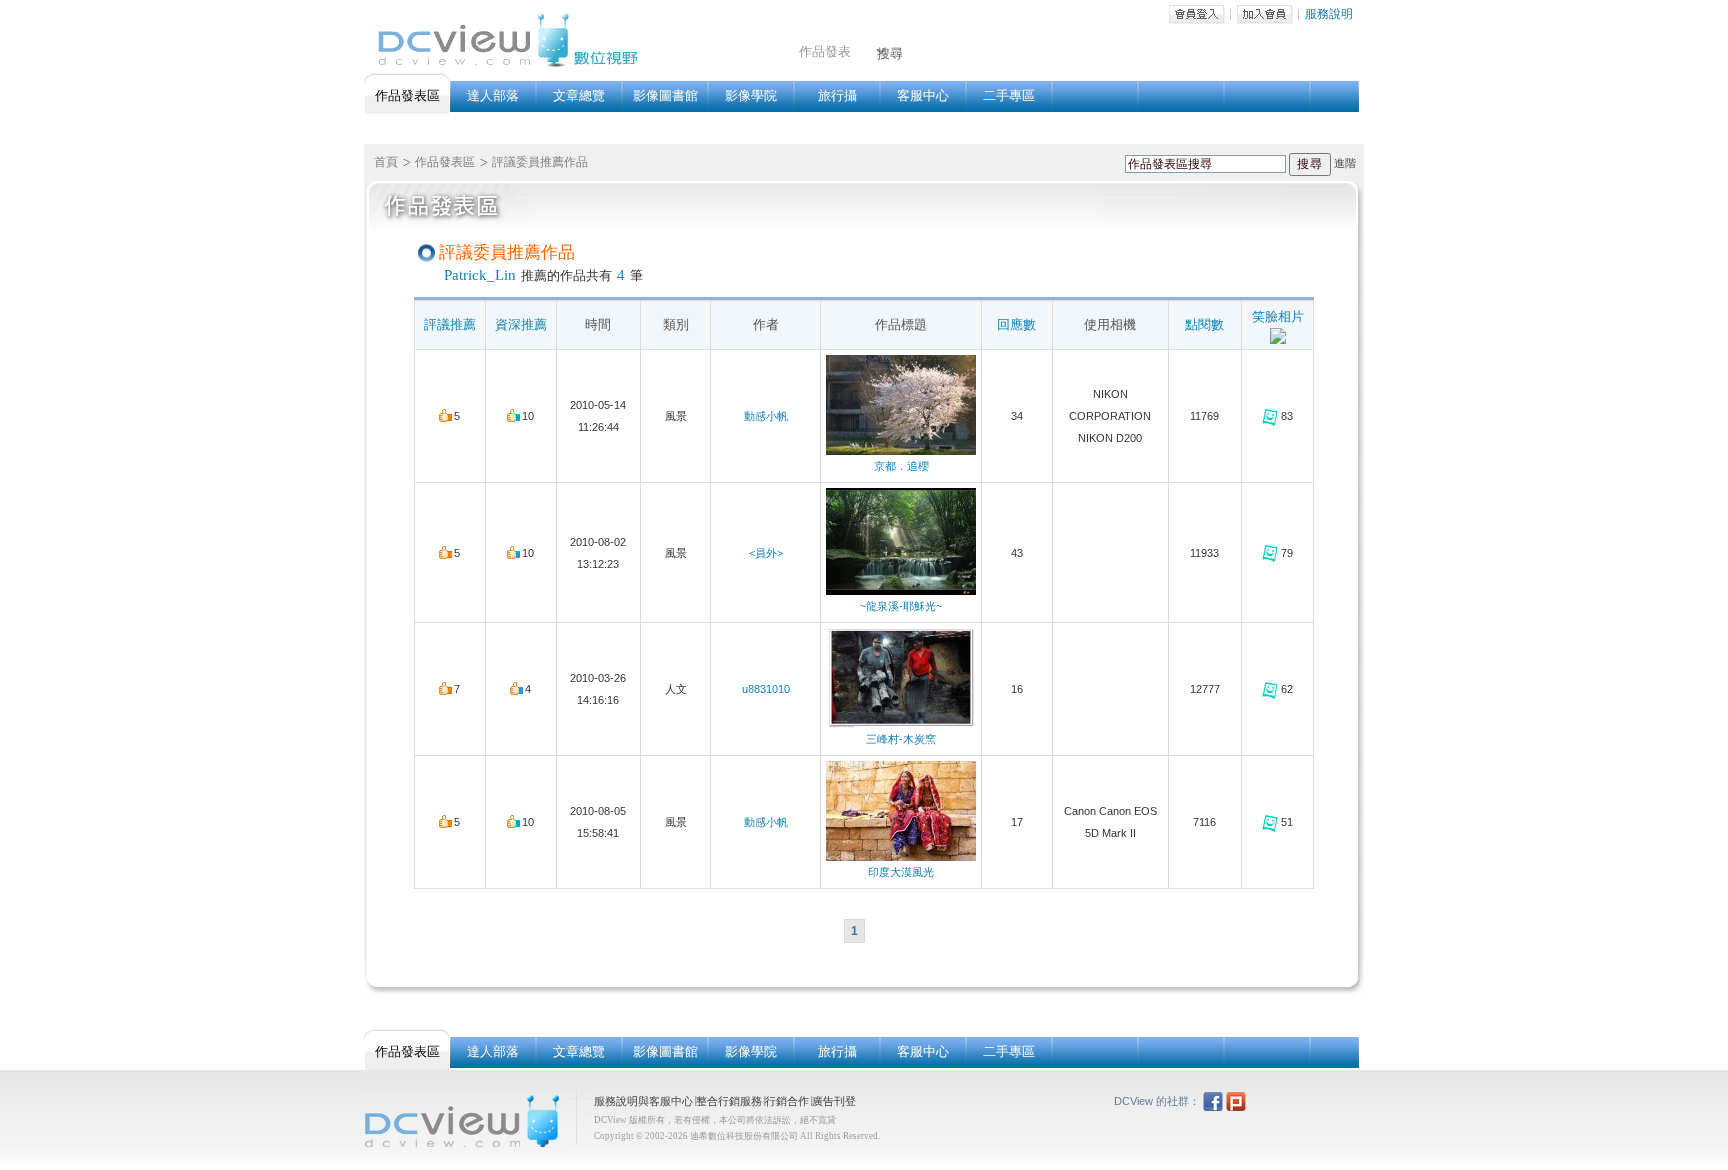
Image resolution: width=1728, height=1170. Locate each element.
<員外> (766, 553)
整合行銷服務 (729, 1101)
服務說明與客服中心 (643, 1101)
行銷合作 (787, 1101)
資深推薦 (521, 324)
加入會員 (1265, 14)
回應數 (1016, 324)
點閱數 (1204, 324)
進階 (1345, 163)
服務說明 (1329, 14)
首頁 (386, 162)
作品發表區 (445, 162)
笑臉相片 (1278, 316)
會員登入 (1197, 14)
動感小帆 (766, 416)
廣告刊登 (834, 1101)
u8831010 (766, 689)
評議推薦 (450, 324)
